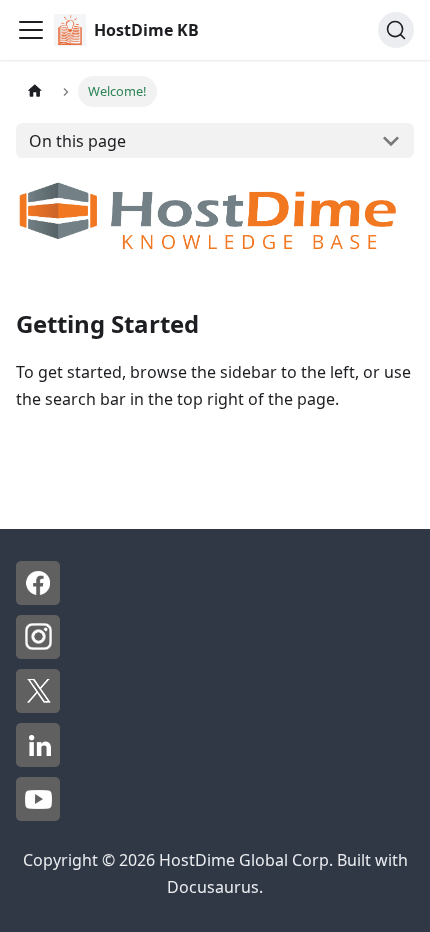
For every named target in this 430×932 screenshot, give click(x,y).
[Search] (396, 30)
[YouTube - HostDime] (38, 815)
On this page (77, 141)
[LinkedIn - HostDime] (38, 761)
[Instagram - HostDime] (38, 653)
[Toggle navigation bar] (31, 30)
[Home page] (35, 91)
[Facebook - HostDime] (38, 599)
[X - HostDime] (38, 707)
